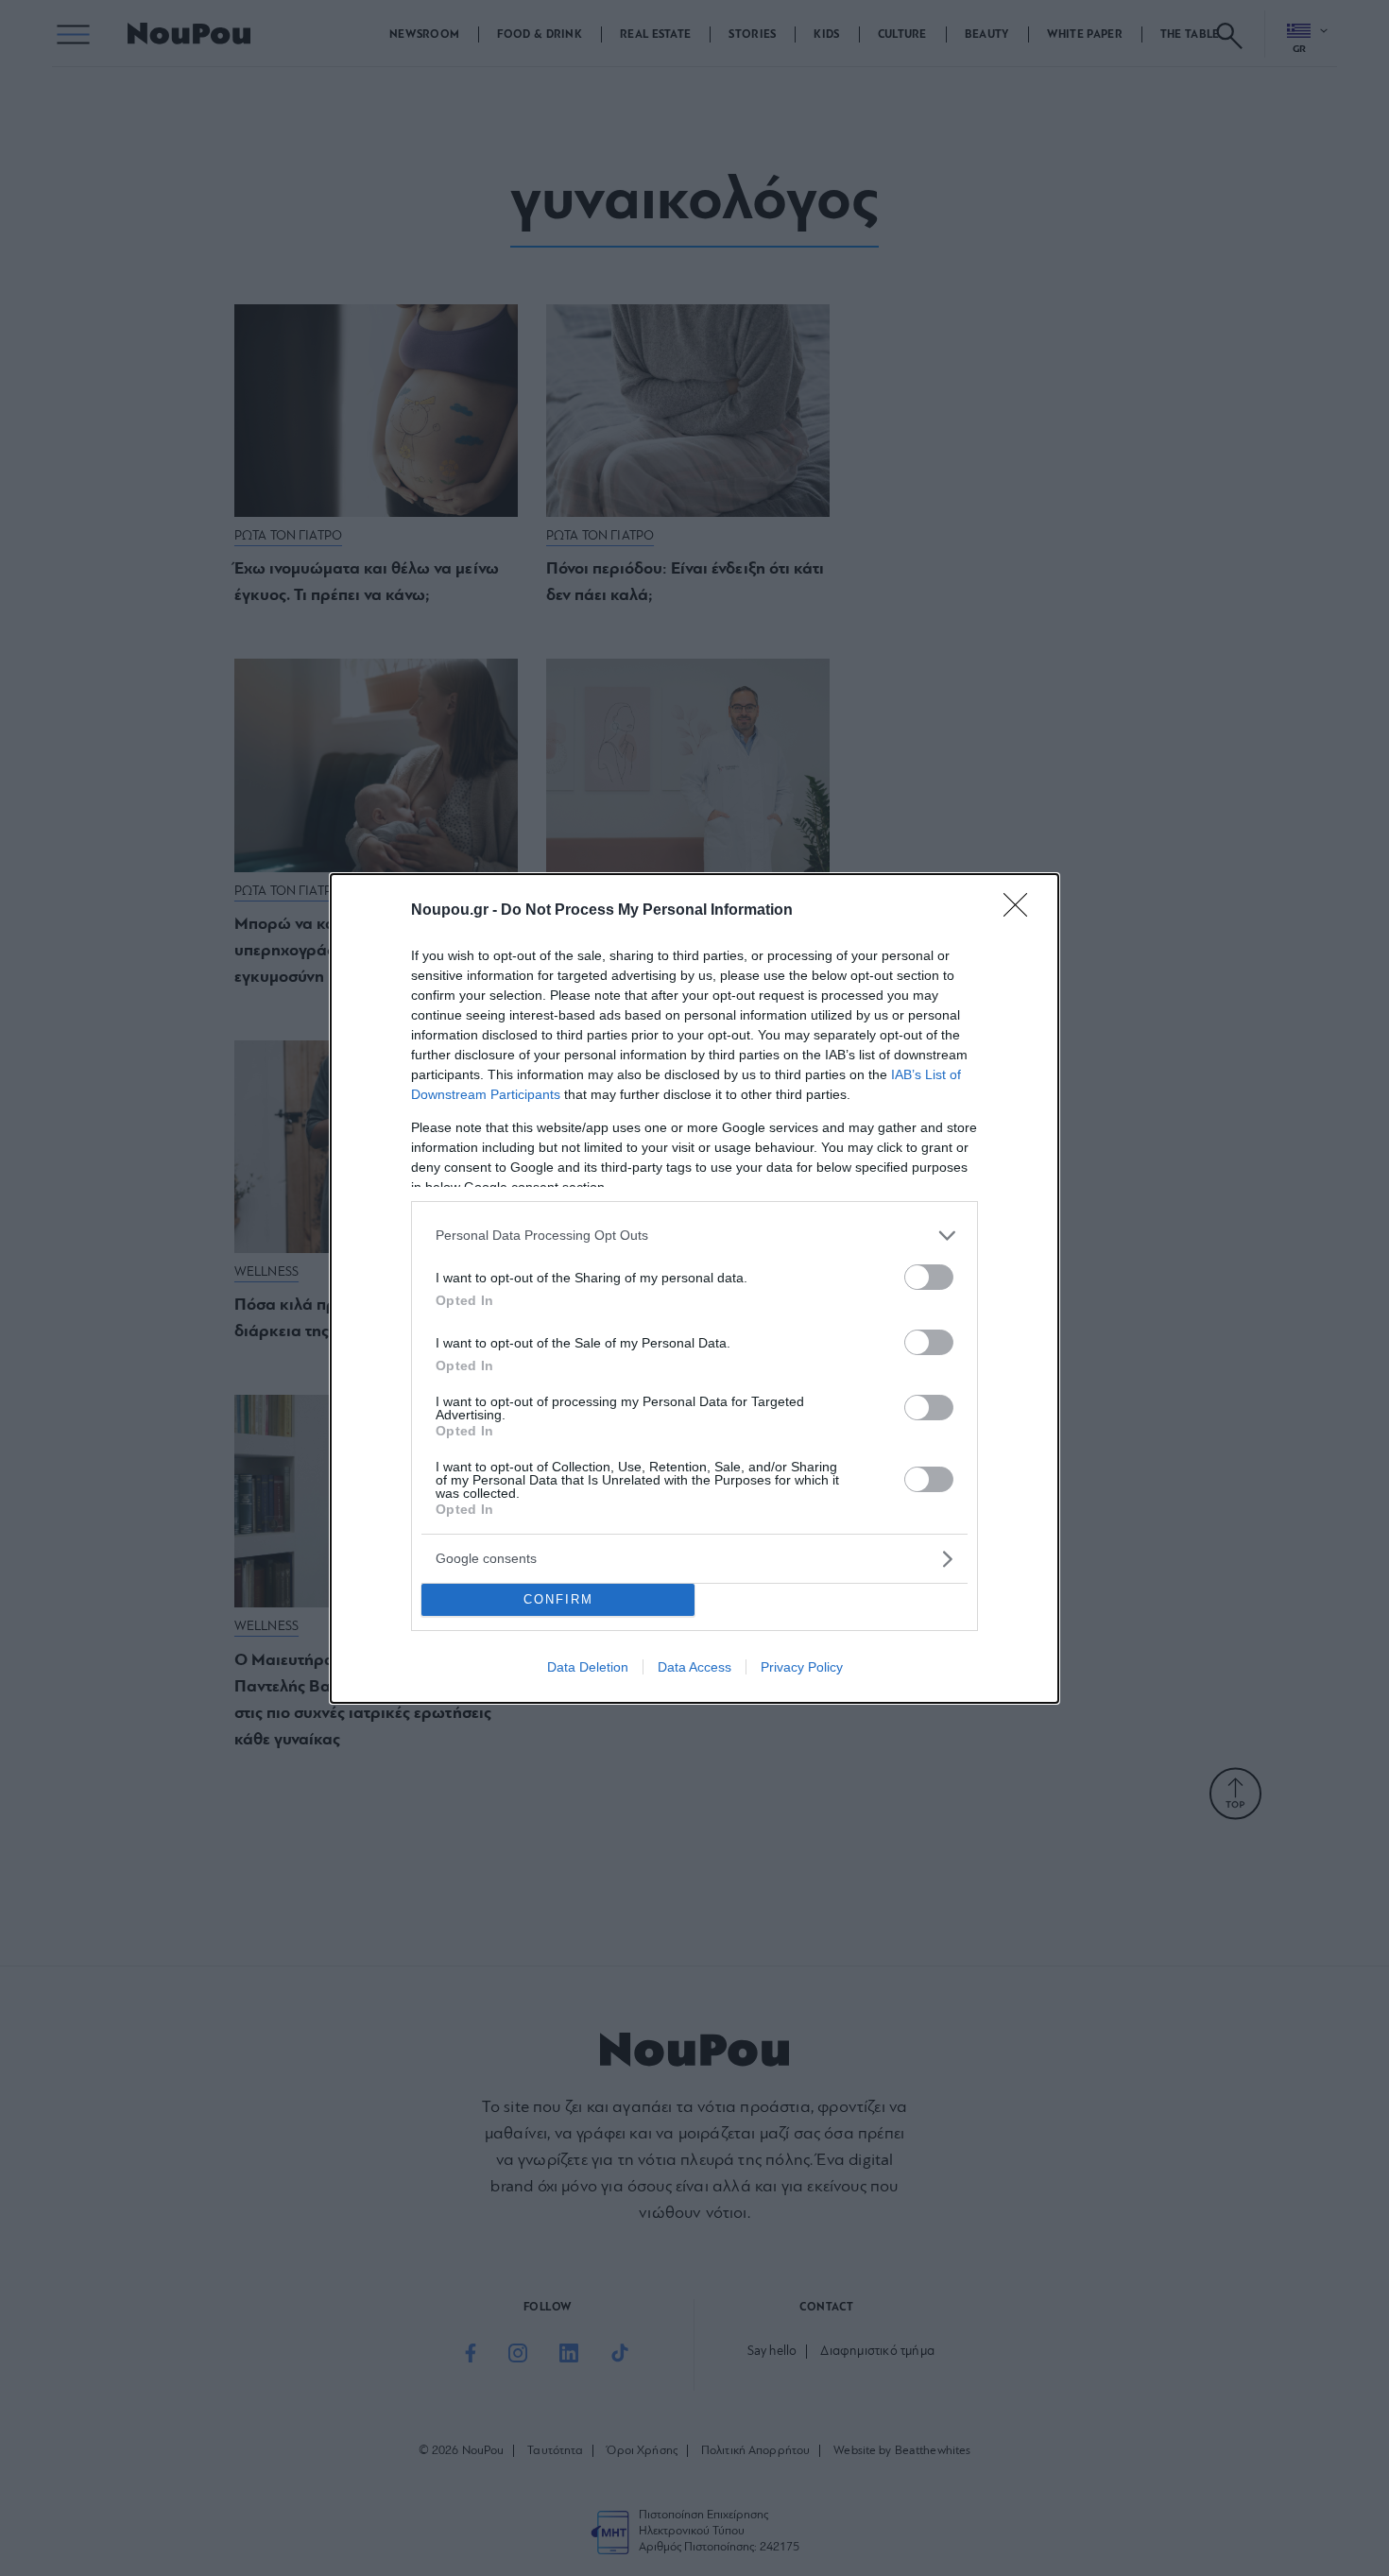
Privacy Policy (802, 1667)
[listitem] (694, 1236)
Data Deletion (588, 1667)
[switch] (929, 1277)
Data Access (694, 1667)
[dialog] (694, 1288)
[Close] (1021, 911)
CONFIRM (558, 1599)
